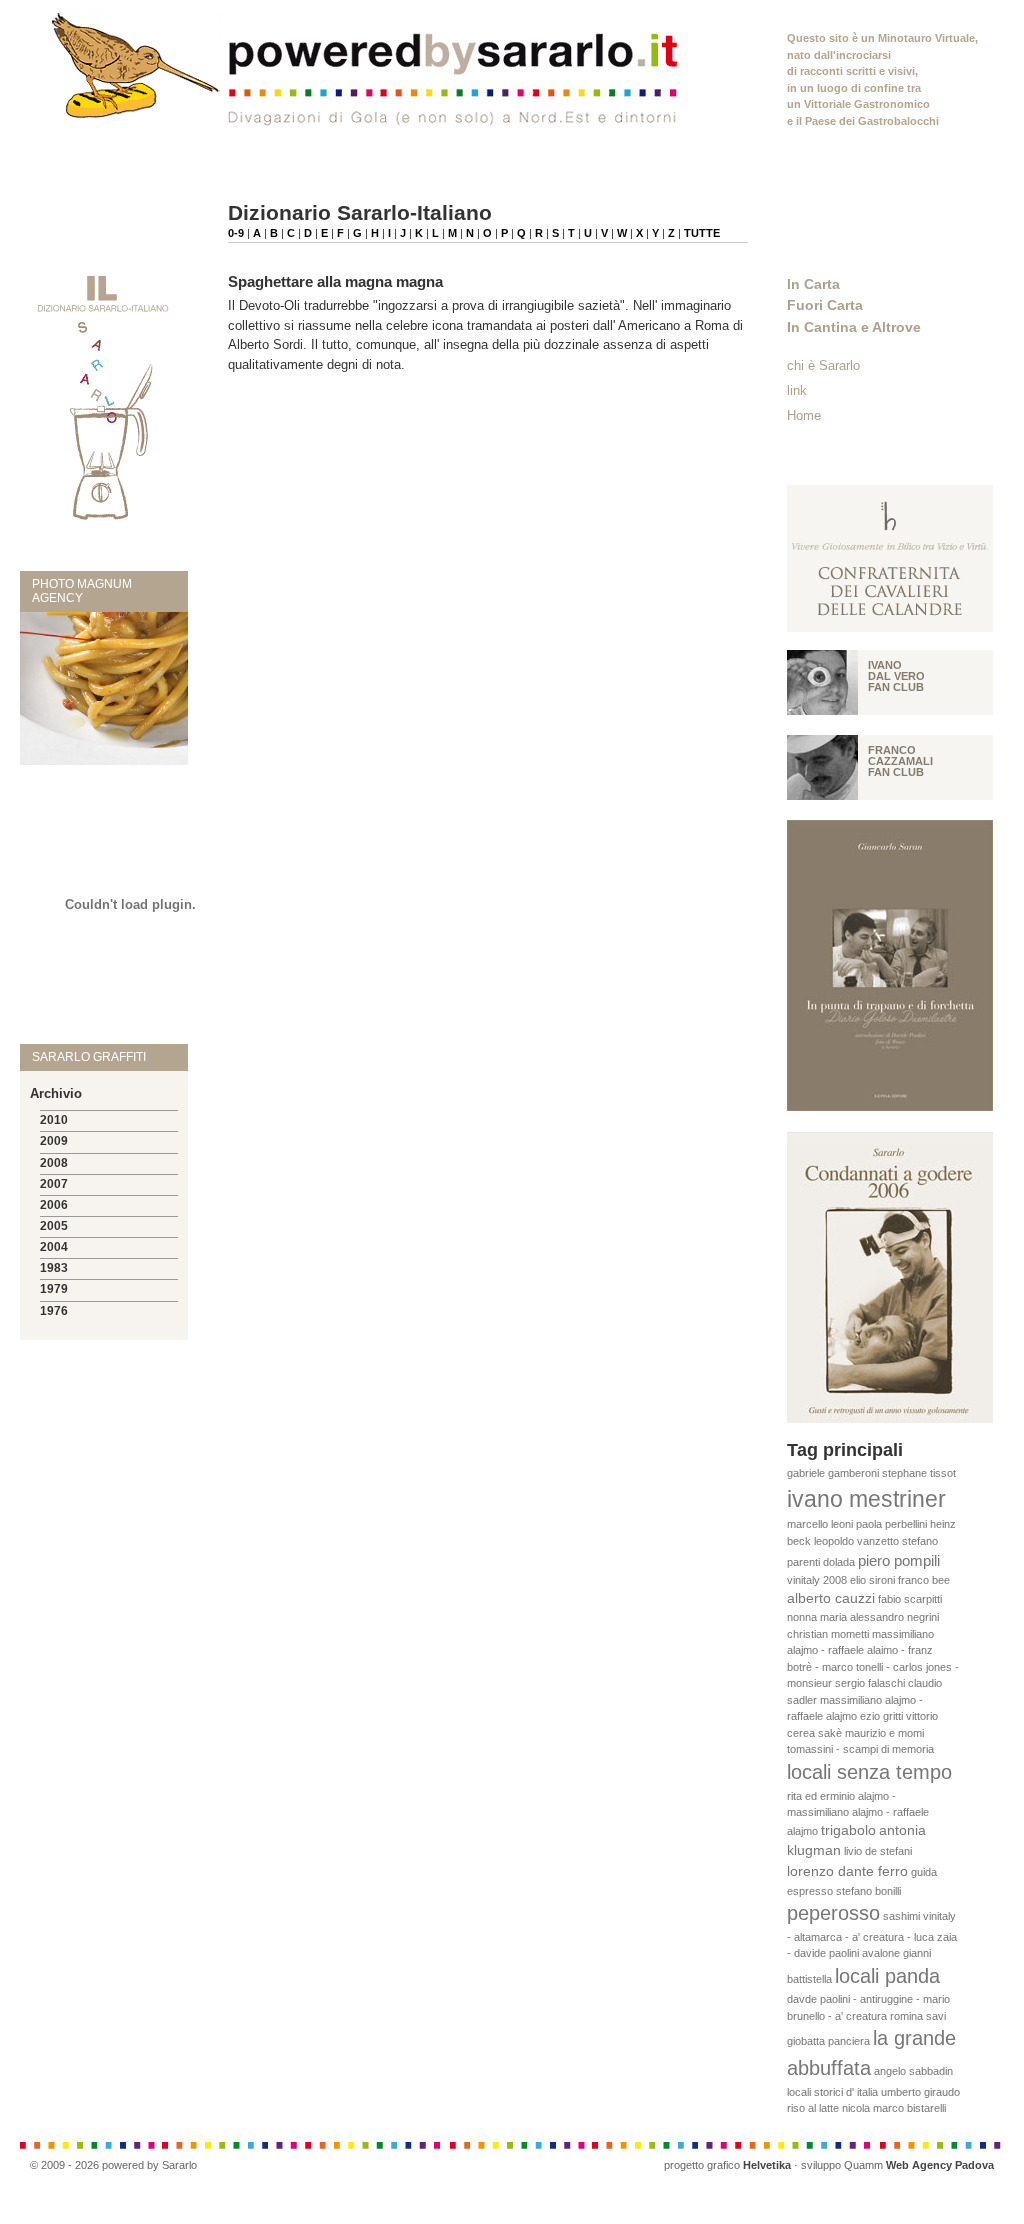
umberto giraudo (920, 2092)
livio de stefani (878, 1851)
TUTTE (702, 233)
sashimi (901, 1916)
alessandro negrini (894, 1617)
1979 (54, 1289)
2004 (54, 1247)
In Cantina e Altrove (854, 327)
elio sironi (872, 1580)
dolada (839, 1562)
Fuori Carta (825, 305)
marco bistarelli (909, 2108)
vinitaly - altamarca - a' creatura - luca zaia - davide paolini (872, 1934)
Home (804, 415)
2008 (54, 1163)
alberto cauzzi (831, 1598)
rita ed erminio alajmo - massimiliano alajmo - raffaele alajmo (858, 1813)
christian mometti (828, 1634)
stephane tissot (919, 1473)
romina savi (918, 2016)
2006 (54, 1205)
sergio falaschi (870, 1683)
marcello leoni (820, 1524)
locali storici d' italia (832, 2092)
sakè (830, 1733)
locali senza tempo (869, 1772)
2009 (54, 1141)
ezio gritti (881, 1716)
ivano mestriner (866, 1499)
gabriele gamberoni (833, 1473)
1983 (54, 1268)
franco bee (924, 1580)
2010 (54, 1120)
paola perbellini (891, 1524)
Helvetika (767, 2165)
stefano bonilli (868, 1891)
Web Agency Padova (940, 2165)
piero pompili (899, 1560)
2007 (54, 1184)
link (797, 390)
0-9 (236, 233)
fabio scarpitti (910, 1599)
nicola (856, 2108)
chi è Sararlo (823, 365)
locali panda (887, 1976)
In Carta (813, 284)
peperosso (833, 1913)
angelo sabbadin (913, 2071)
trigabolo (848, 1830)
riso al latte (813, 2108)
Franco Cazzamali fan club (900, 761)
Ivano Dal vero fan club (896, 676)
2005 (54, 1226)
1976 (54, 1311)
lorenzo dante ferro (847, 1871)
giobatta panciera (828, 2041)
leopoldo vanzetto (856, 1541)
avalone (881, 1953)
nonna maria (817, 1617)
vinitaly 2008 (817, 1580)
